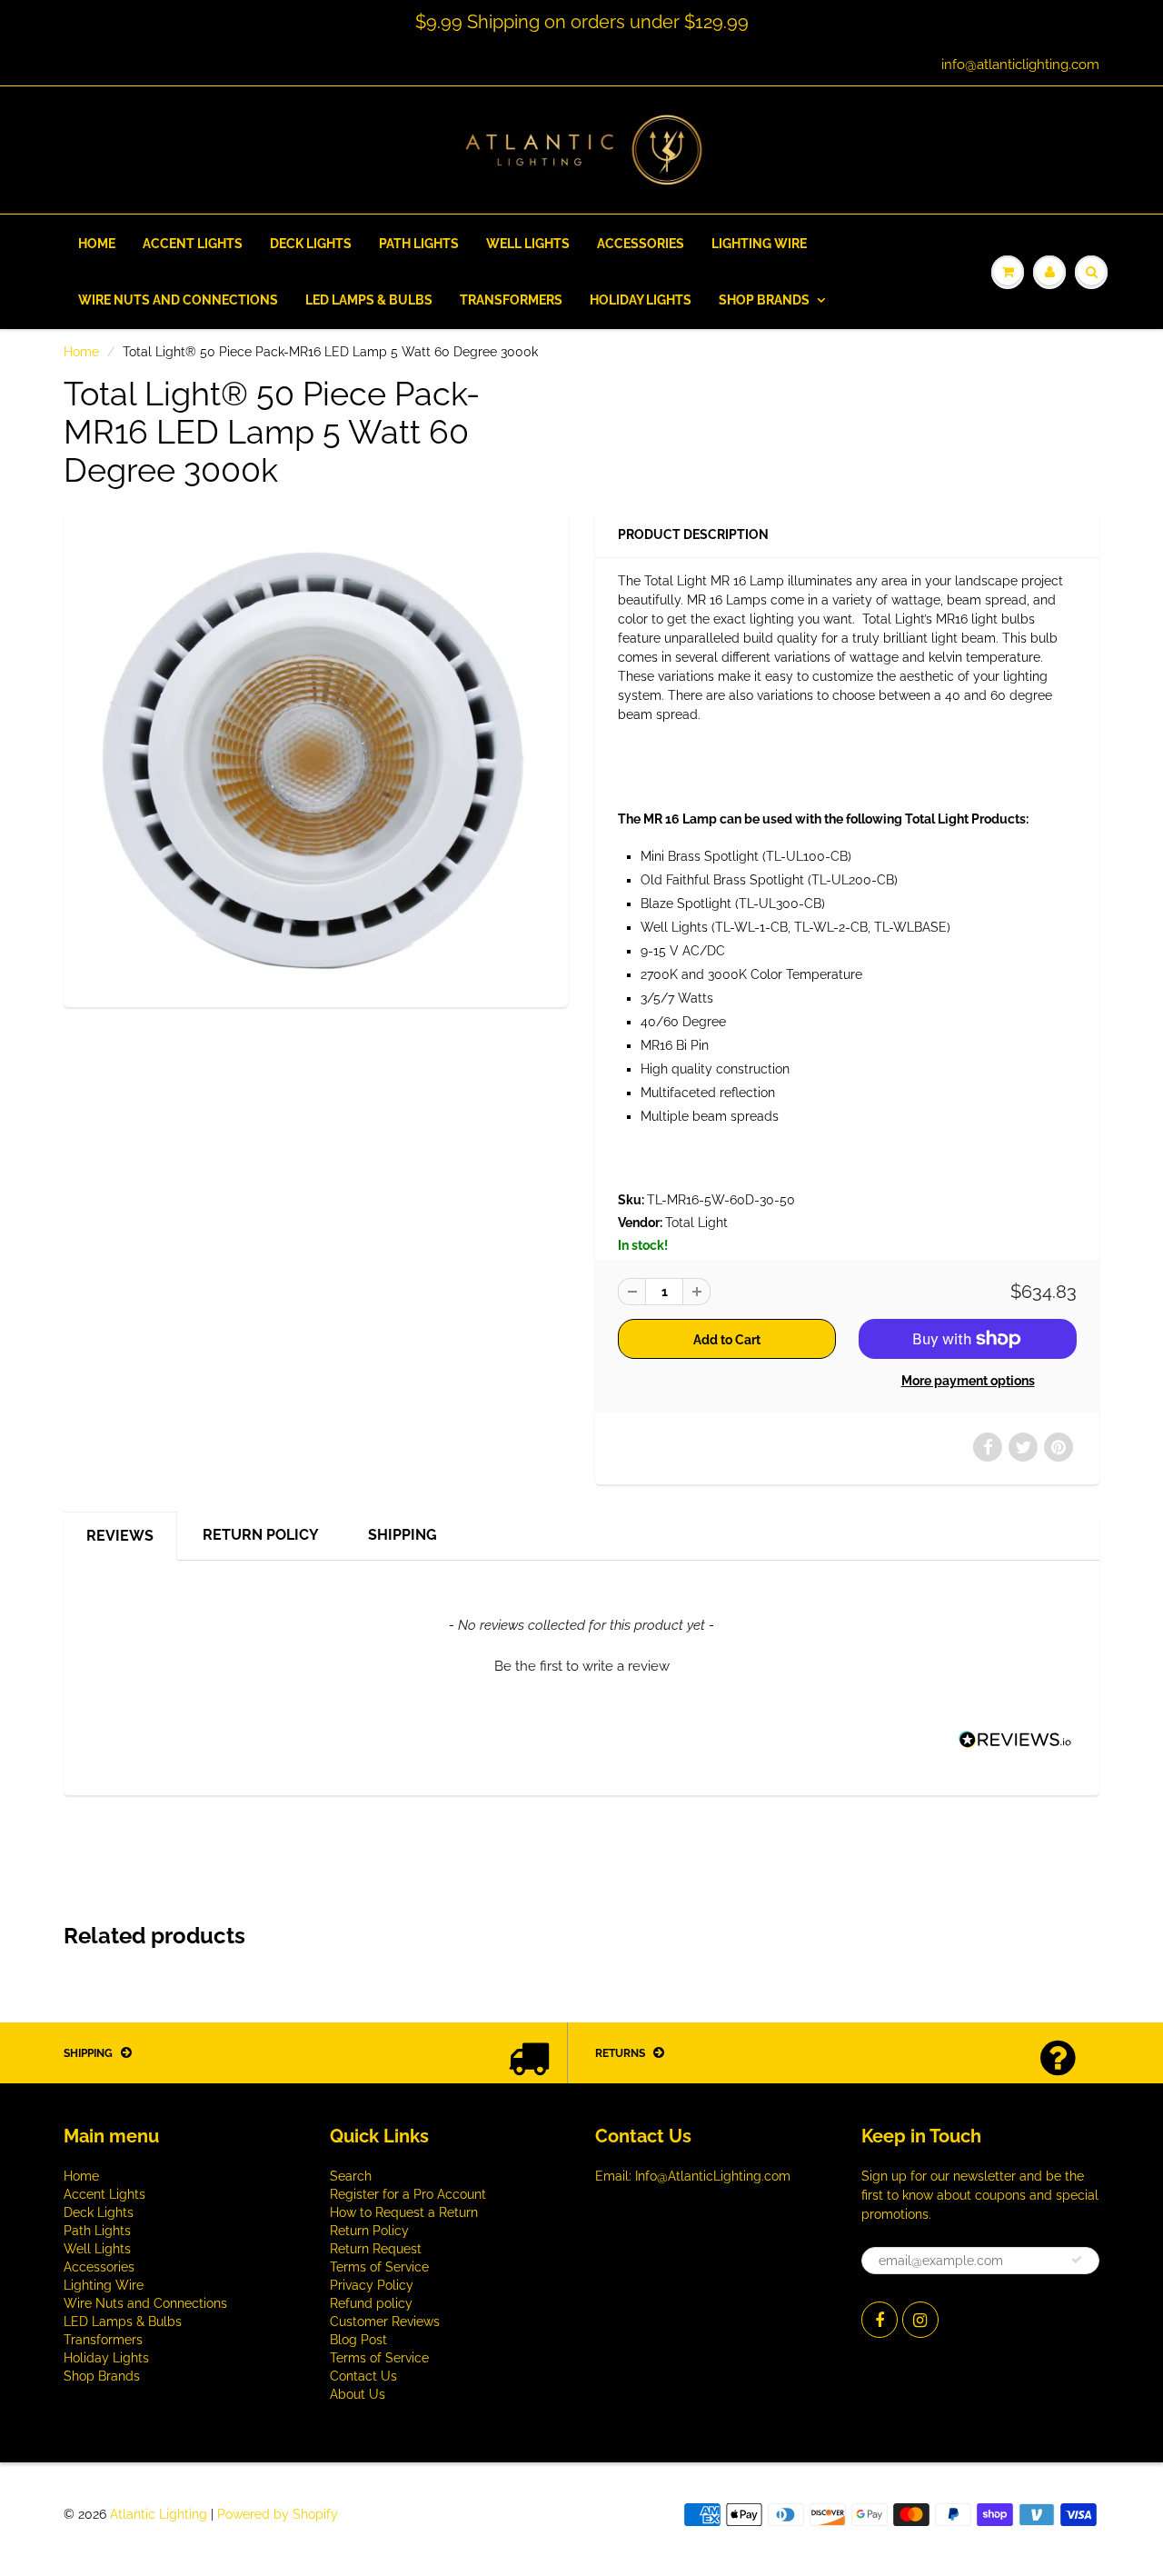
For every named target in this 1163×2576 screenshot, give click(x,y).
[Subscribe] (1077, 2260)
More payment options (968, 1381)
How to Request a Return (404, 2212)
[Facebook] (880, 2320)
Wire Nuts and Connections (178, 300)
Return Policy (261, 1535)
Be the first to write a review (582, 1666)
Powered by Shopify (278, 2514)
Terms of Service (379, 2267)
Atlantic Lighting (159, 2514)
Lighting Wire (759, 244)
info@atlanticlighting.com (1020, 65)
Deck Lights (311, 244)
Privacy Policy (372, 2285)
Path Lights (419, 244)
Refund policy (371, 2303)
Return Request (376, 2249)
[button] (581, 1664)
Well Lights (528, 244)
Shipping (403, 1535)
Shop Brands (764, 300)
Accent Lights (193, 244)
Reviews (120, 1536)
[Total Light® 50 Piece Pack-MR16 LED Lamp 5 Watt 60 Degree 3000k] (316, 757)
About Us (358, 2394)
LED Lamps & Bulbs (369, 300)
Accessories (641, 244)
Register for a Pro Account (408, 2194)
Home (97, 244)
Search (351, 2176)
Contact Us (363, 2376)
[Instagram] (920, 2320)
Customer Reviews (385, 2321)
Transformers (511, 300)
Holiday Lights (641, 300)
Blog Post (358, 2340)
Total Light (696, 1223)
